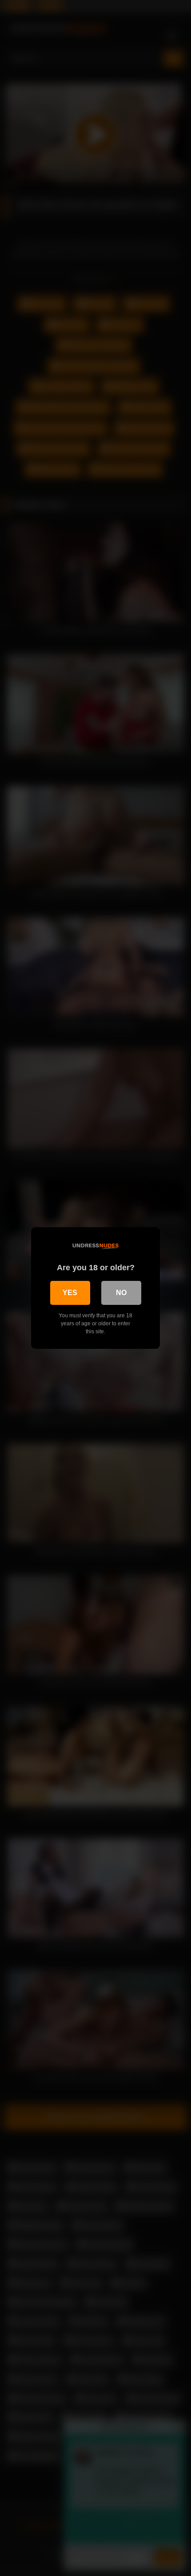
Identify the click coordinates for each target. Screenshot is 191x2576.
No (121, 1293)
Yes (70, 1293)
